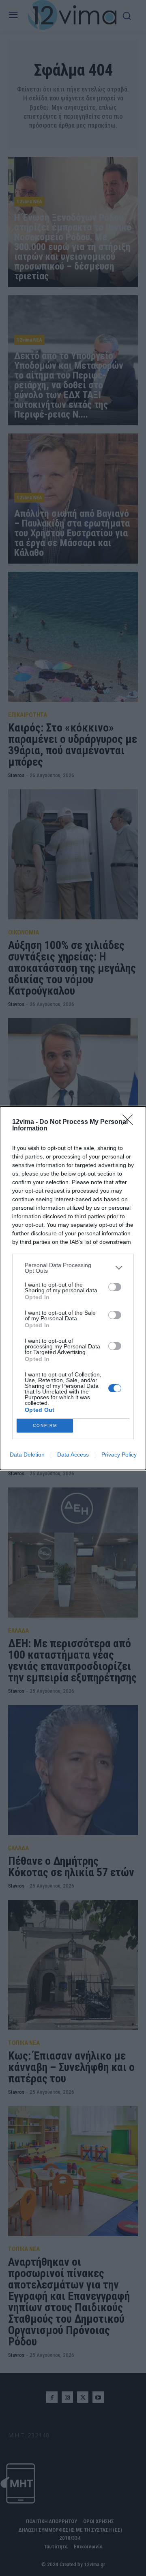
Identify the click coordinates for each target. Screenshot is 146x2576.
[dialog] (73, 1288)
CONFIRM (45, 1425)
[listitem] (73, 1268)
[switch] (115, 1287)
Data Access (73, 1455)
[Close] (130, 1122)
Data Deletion (27, 1455)
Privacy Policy (119, 1455)
